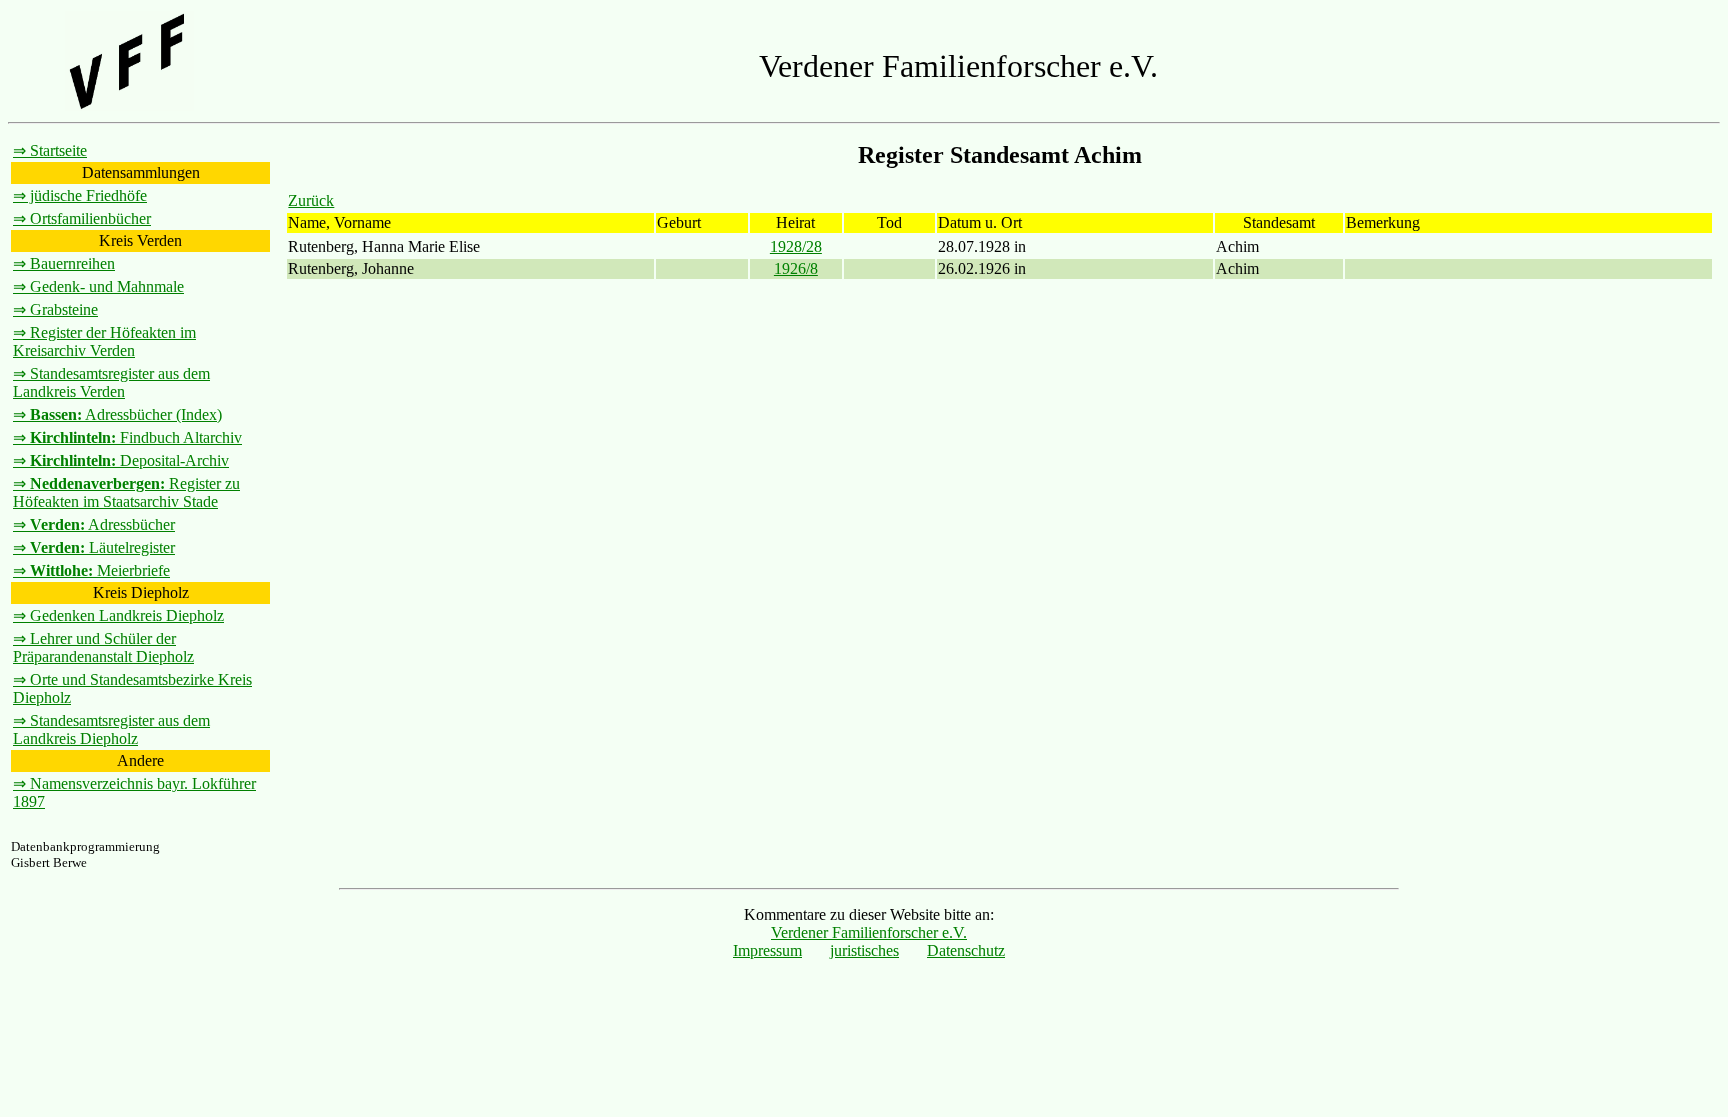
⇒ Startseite (50, 150)
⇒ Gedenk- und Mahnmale (98, 286)
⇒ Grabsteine (55, 309)
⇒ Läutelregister (94, 547)
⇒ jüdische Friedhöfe (80, 195)
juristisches (864, 950)
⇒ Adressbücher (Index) (117, 414)
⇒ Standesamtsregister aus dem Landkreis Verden (111, 382)
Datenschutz (966, 950)
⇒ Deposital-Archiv (121, 460)
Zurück (311, 200)
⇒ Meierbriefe (91, 570)
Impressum (767, 950)
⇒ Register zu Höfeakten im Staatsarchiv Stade (126, 492)
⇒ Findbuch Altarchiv (127, 437)
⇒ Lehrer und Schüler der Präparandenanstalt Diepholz (103, 647)
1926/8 (796, 268)
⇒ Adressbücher (94, 524)
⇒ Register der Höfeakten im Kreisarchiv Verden (104, 341)
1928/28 (796, 246)
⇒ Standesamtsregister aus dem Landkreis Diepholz (111, 729)
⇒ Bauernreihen (64, 263)
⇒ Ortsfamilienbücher (82, 218)
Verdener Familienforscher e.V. (869, 932)
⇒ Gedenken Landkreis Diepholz (118, 615)
